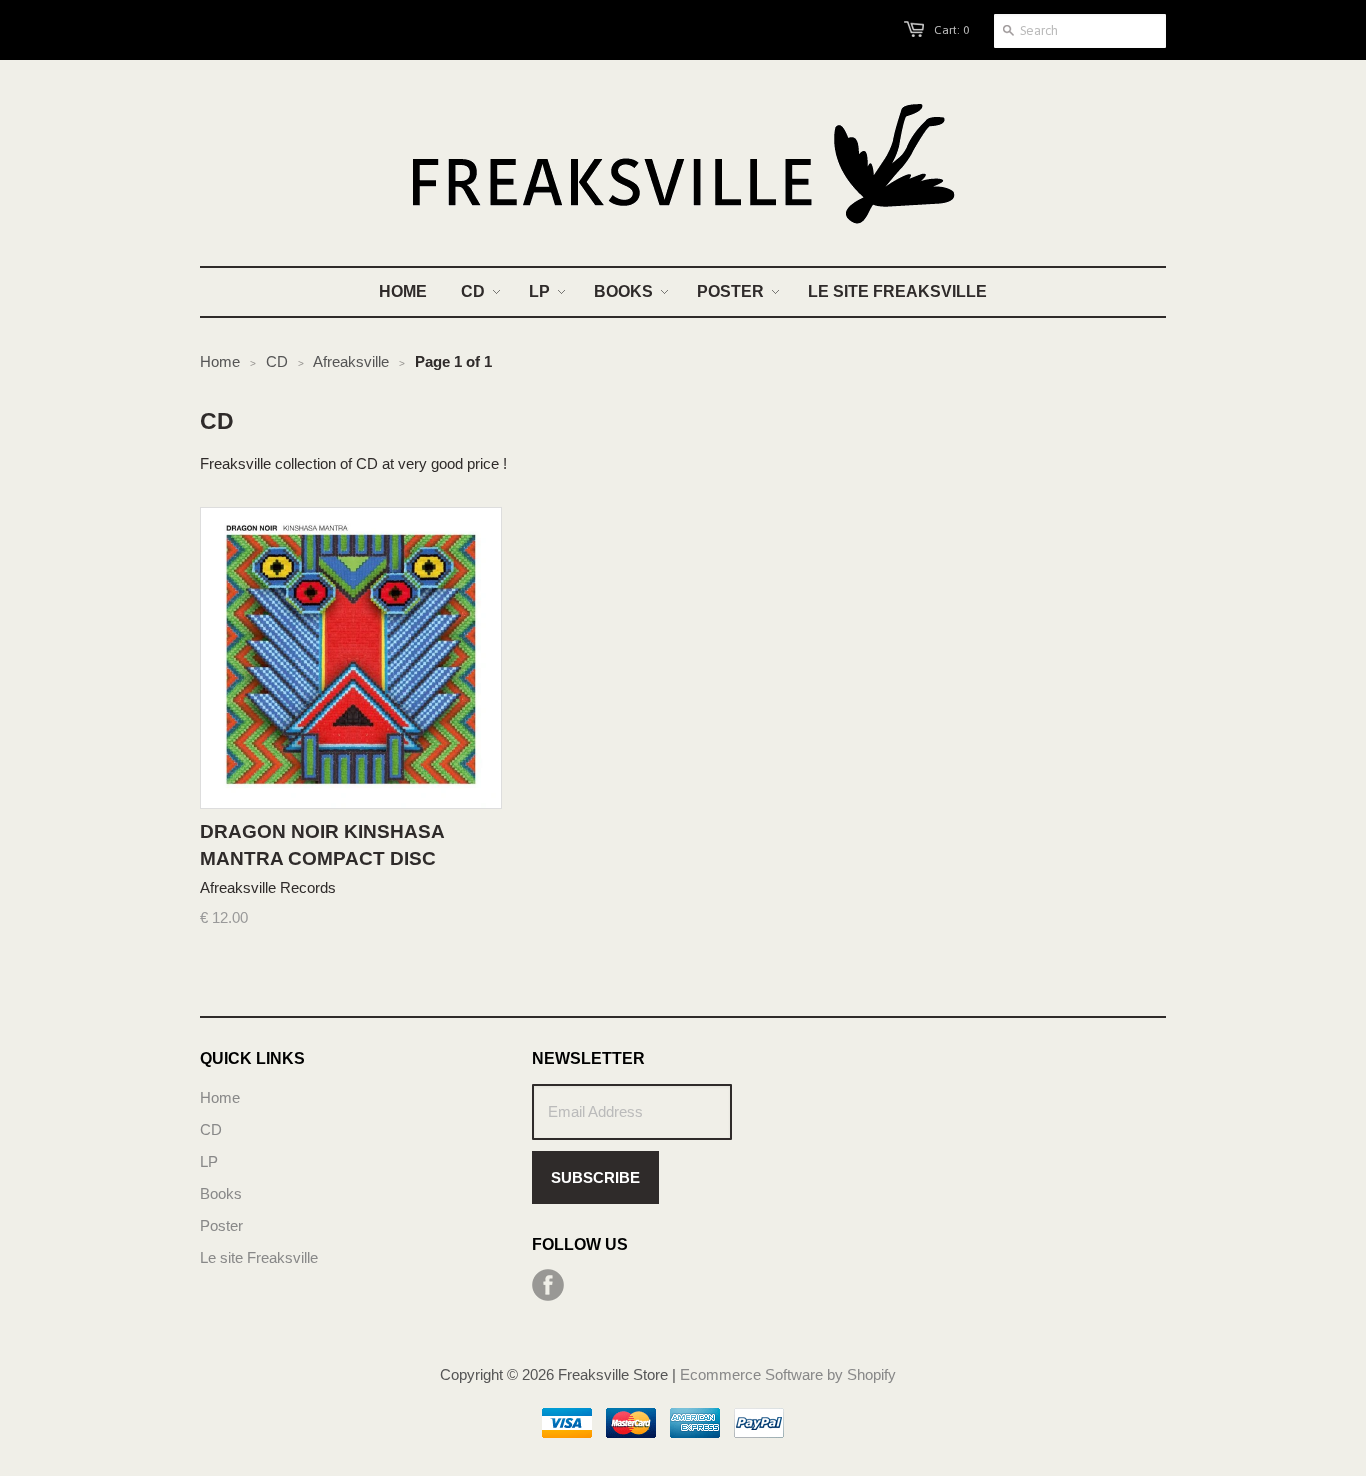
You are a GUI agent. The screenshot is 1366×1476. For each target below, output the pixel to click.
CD (211, 1129)
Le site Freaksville (259, 1257)
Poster (221, 1225)
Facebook (548, 1285)
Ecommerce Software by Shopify (788, 1374)
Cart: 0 (951, 30)
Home (220, 1097)
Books (221, 1193)
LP (209, 1161)
